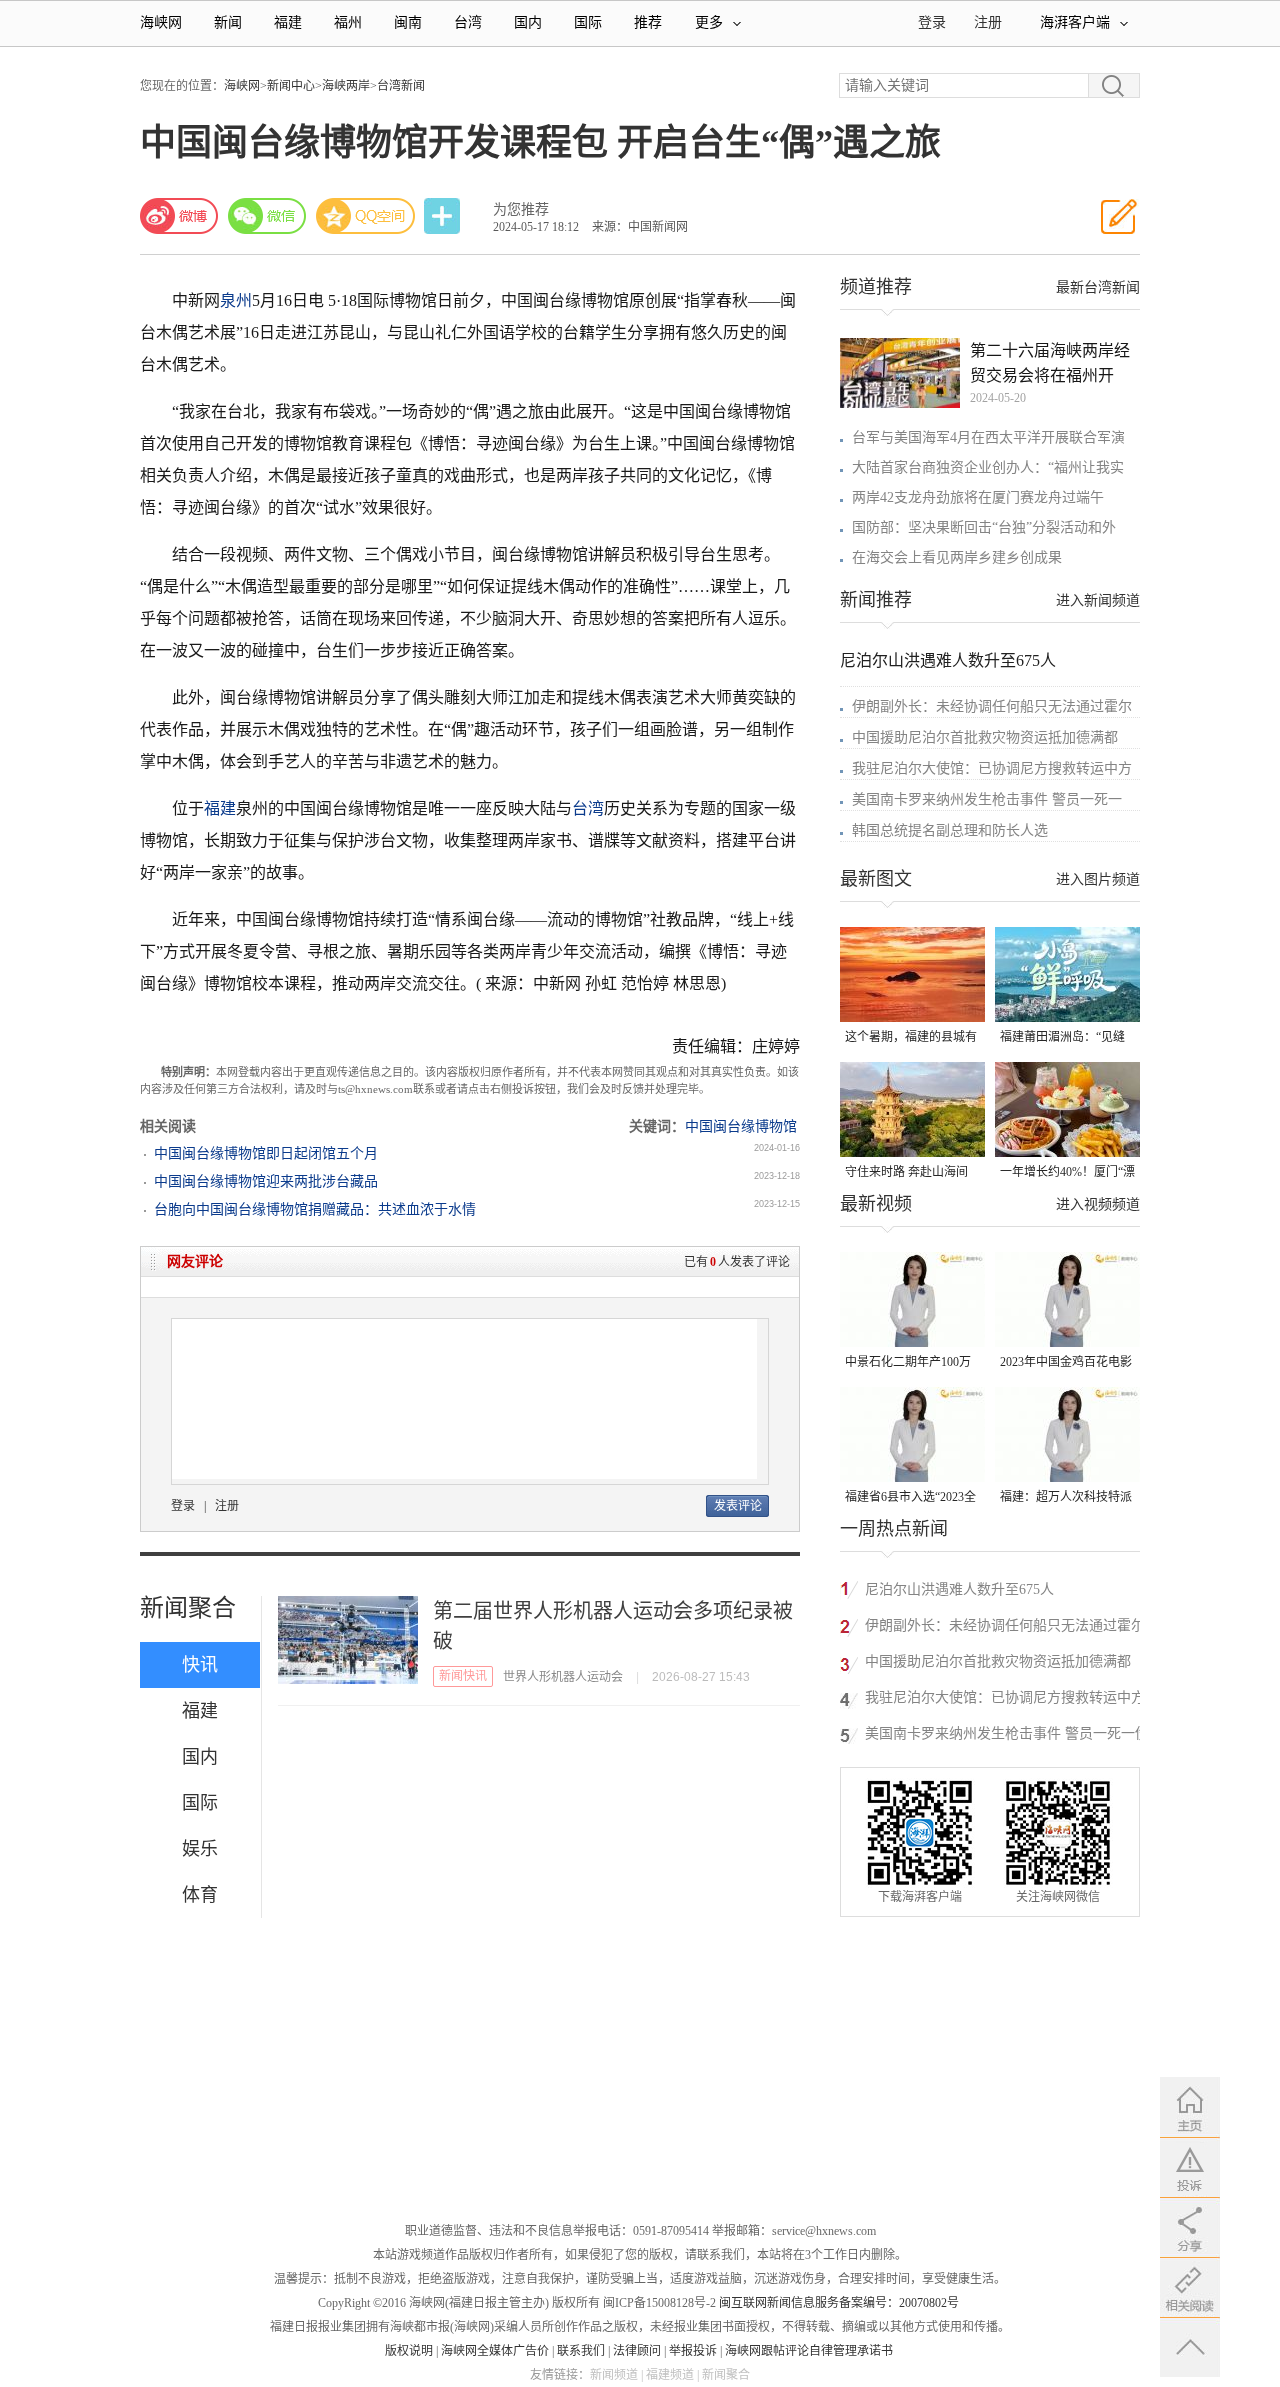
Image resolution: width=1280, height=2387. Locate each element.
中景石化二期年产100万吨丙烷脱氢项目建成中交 (911, 1363)
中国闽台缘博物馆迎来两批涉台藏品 (266, 1181)
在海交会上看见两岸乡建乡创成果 (957, 557)
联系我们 (581, 2351)
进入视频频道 (1098, 1204)
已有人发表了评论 (737, 1262)
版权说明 (409, 2351)
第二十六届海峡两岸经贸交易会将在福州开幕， (1050, 365)
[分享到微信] (267, 216)
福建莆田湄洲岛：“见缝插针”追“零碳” (1062, 1038)
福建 (288, 22)
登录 (183, 1506)
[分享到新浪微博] (179, 216)
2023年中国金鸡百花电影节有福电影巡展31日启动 (1066, 1363)
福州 (348, 22)
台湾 (468, 22)
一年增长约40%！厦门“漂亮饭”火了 (1067, 1173)
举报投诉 (693, 2351)
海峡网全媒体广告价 (495, 2351)
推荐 (648, 22)
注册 (988, 22)
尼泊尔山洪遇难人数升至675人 (948, 660)
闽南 (408, 22)
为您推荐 (521, 209)
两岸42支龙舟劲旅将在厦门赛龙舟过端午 (978, 497)
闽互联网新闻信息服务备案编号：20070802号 (839, 2303)
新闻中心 (291, 86)
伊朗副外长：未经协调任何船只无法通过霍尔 (992, 706)
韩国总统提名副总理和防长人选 (950, 830)
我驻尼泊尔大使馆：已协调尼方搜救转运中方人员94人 (1005, 1700)
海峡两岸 (346, 86)
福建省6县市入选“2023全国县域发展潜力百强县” (910, 1498)
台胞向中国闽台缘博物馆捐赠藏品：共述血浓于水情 (315, 1209)
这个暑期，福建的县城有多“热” (911, 1038)
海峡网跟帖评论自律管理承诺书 (809, 2351)
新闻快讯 (463, 1676)
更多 (709, 22)
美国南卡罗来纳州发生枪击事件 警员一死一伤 (1007, 1733)
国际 (588, 22)
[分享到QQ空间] (366, 216)
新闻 (228, 22)
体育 (200, 1895)
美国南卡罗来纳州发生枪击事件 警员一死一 (987, 799)
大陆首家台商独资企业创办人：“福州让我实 (988, 467)
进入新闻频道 (1098, 600)
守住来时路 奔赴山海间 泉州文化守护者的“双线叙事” (907, 1173)
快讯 (200, 1665)
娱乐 (200, 1849)
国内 (528, 22)
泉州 (236, 300)
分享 (444, 216)
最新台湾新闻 (1098, 287)
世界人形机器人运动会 (563, 1677)
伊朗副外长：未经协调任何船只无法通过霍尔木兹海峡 (1005, 1628)
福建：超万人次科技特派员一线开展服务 (1066, 1498)
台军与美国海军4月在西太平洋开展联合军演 (988, 437)
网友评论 (195, 1261)
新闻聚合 (188, 1608)
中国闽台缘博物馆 (741, 1126)
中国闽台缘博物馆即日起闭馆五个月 (266, 1153)
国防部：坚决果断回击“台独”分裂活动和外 (984, 527)
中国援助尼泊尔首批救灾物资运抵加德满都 (985, 737)
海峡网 (161, 22)
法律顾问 (637, 2351)
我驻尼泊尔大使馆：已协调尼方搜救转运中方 (992, 768)
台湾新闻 (401, 86)
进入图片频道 (1098, 879)
